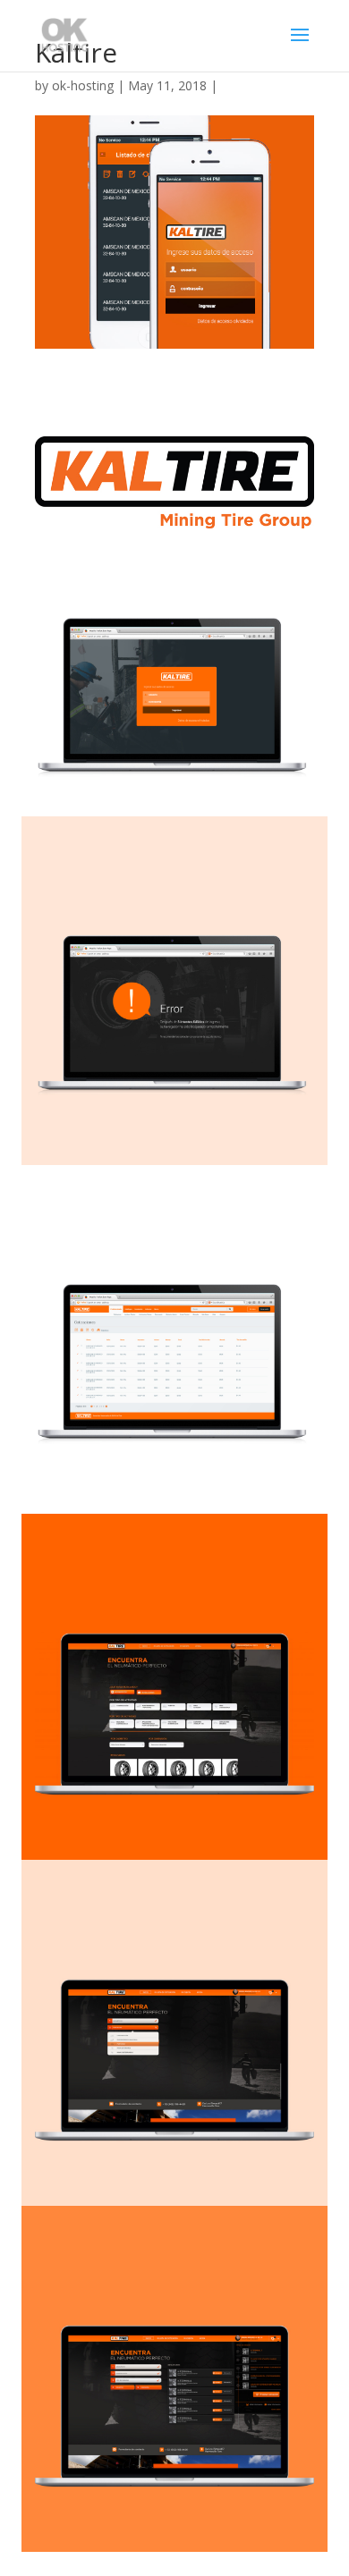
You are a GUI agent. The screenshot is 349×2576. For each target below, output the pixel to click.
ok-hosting (83, 85)
